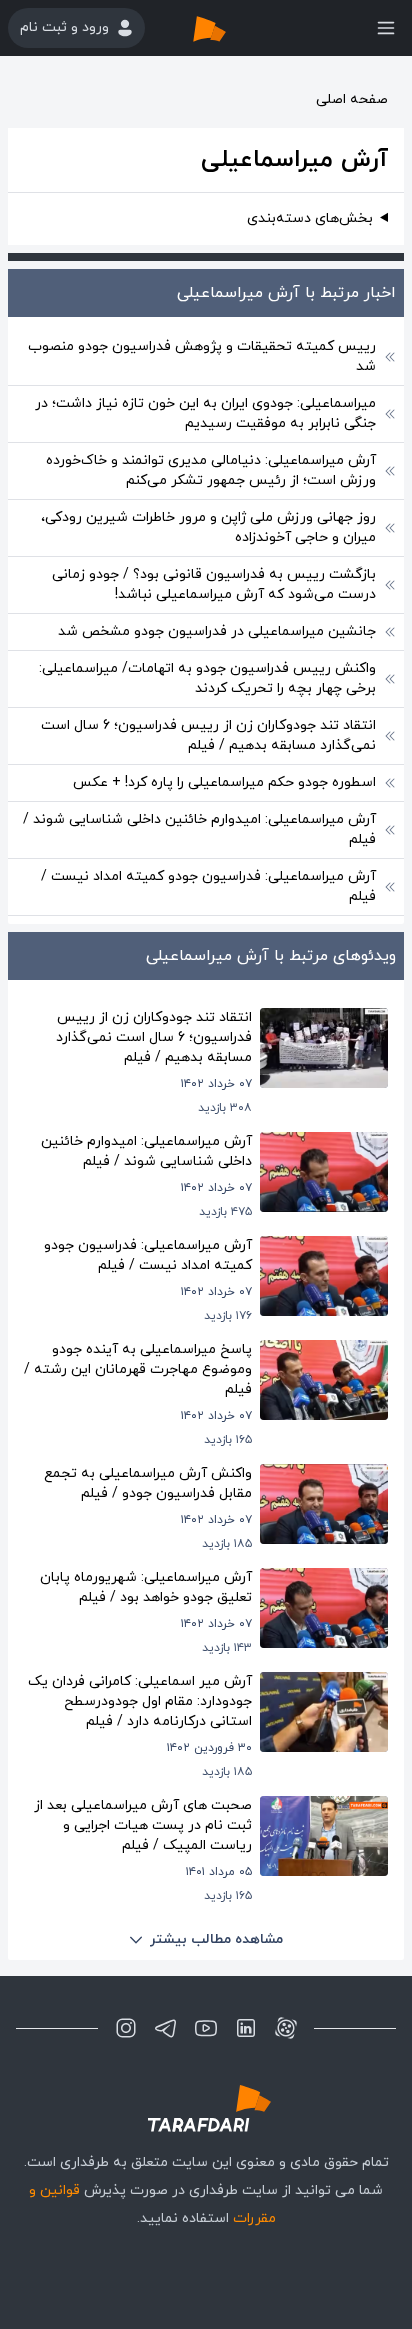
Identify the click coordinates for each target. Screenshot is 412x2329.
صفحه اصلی (352, 99)
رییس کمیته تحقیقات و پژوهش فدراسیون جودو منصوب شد (202, 356)
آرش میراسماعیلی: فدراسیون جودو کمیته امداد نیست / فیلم (208, 886)
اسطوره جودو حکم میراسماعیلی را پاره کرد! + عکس (224, 782)
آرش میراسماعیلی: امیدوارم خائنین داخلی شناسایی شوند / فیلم (199, 829)
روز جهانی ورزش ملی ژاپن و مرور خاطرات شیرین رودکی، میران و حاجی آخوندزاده (208, 527)
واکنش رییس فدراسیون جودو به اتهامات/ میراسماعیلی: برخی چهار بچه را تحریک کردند (207, 678)
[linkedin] (246, 2028)
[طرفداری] (230, 28)
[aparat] (286, 2028)
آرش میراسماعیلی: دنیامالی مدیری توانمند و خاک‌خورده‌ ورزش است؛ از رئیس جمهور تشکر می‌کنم (211, 470)
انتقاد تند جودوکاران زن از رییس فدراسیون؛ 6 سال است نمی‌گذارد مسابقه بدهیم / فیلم (208, 735)
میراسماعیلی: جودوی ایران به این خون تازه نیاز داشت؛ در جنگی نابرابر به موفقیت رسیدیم (205, 413)
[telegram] (166, 2028)
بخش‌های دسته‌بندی (310, 218)
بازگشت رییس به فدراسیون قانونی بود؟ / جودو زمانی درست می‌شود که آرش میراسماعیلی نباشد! (214, 584)
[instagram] (126, 2028)
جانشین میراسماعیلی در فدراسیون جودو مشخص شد (217, 631)
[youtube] (206, 2028)
